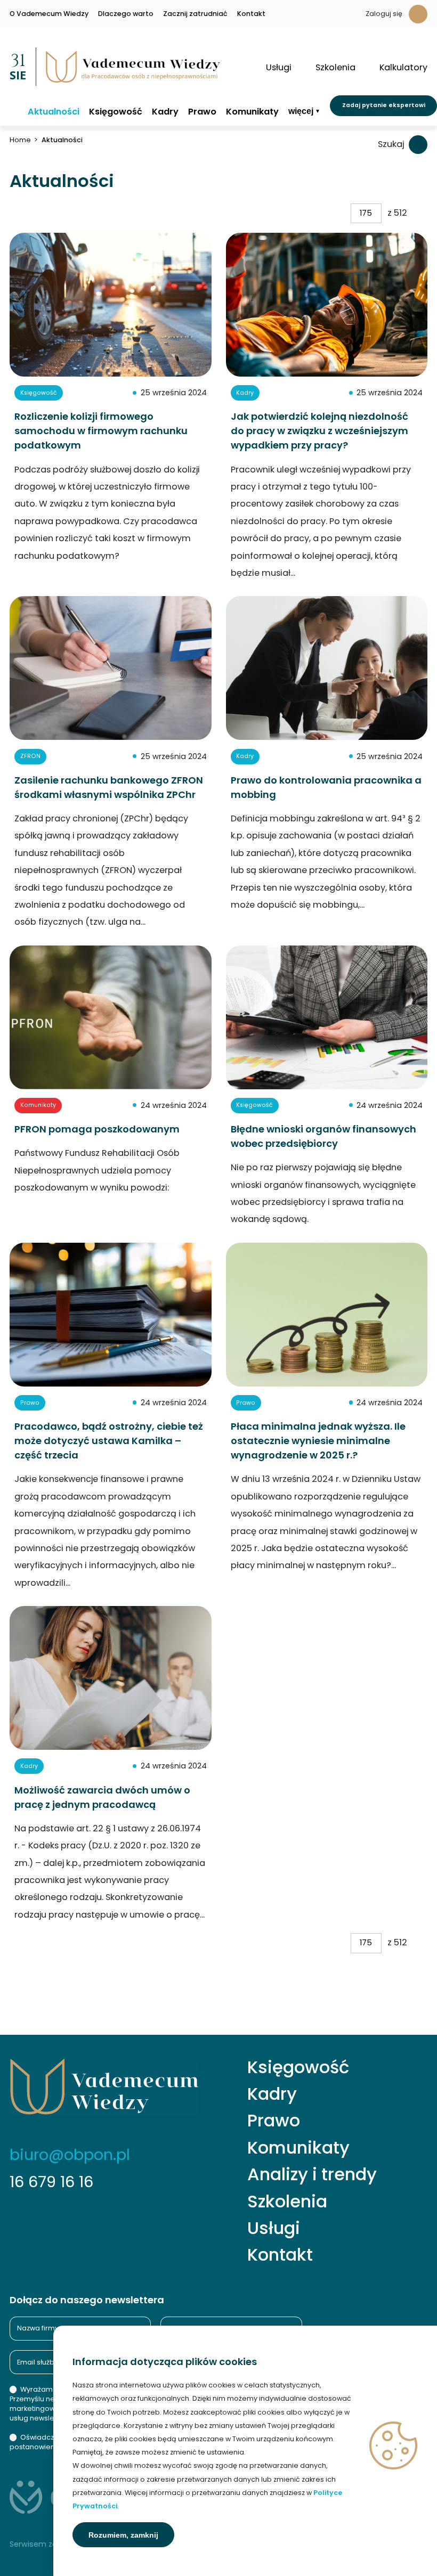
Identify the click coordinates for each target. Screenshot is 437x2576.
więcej (301, 111)
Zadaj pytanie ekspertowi (384, 105)
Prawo (202, 112)
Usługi (274, 2228)
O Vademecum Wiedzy (49, 14)
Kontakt (251, 14)
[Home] (14, 111)
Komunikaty (252, 112)
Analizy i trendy (312, 2174)
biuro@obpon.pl (70, 2155)
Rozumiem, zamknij (123, 2535)
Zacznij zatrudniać (195, 14)
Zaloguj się (384, 14)
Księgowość (116, 112)
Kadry (165, 112)
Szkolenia (287, 2202)
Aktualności (54, 112)
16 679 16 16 (51, 2182)
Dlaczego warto (126, 14)
